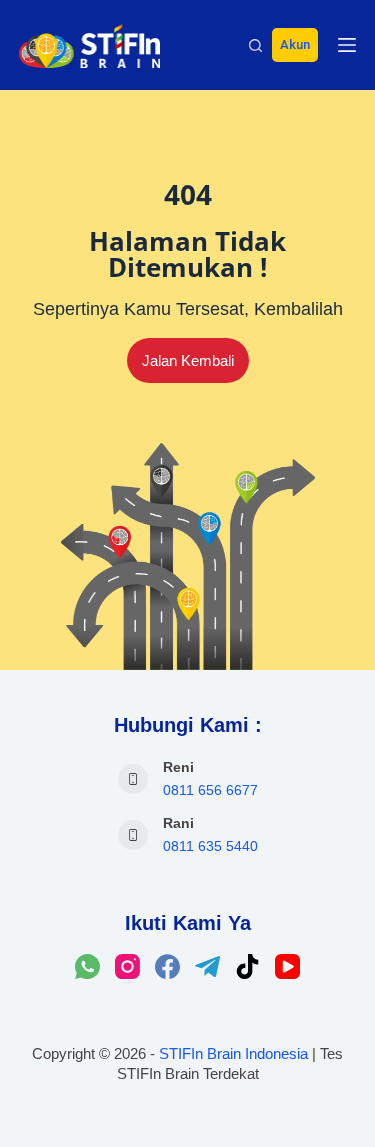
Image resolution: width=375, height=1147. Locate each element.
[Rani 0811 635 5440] (133, 835)
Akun (295, 44)
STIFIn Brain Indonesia (233, 1053)
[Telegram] (207, 966)
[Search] (255, 45)
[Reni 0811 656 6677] (133, 779)
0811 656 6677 (210, 790)
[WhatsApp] (87, 966)
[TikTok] (247, 966)
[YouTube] (287, 966)
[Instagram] (127, 966)
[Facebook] (167, 966)
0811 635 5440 (210, 846)
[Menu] (347, 45)
